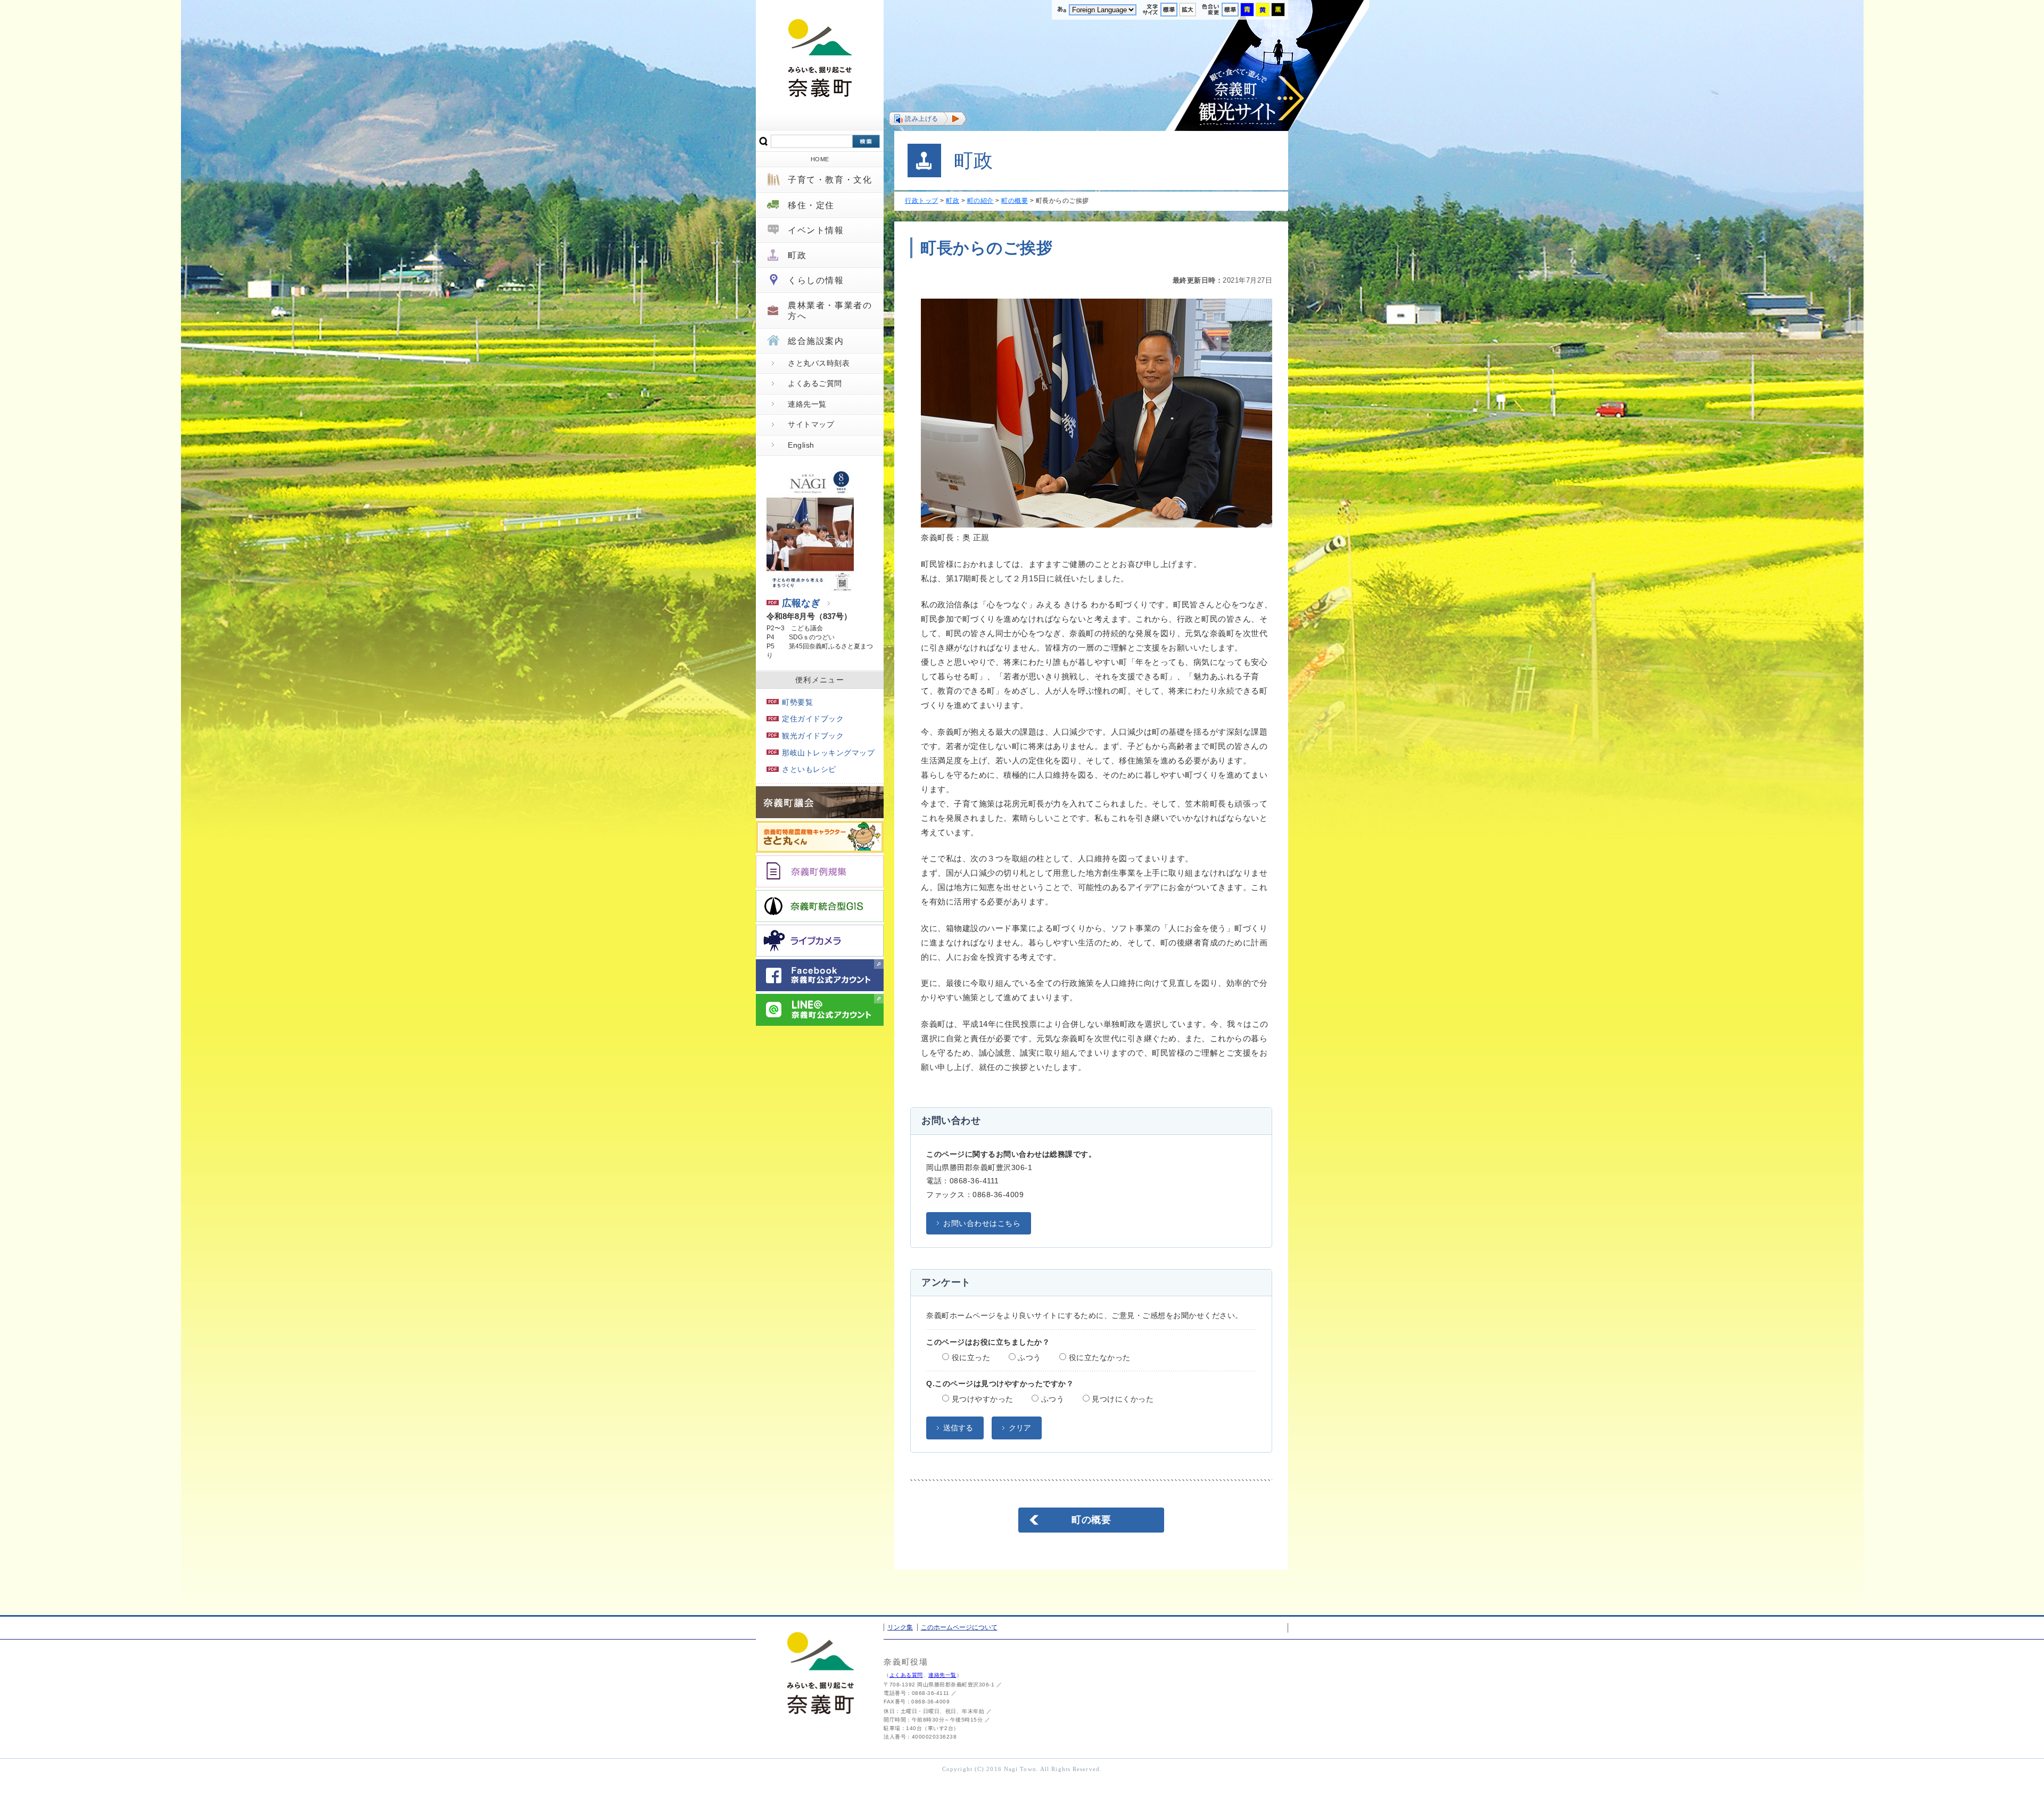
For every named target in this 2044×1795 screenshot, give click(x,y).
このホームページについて (959, 1627)
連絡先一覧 (807, 404)
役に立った (970, 1357)
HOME (820, 159)
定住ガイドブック (813, 719)
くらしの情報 (816, 280)
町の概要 (1015, 201)
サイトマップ (811, 424)
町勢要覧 (797, 702)
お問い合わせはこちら (982, 1223)
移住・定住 (811, 205)
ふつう (1028, 1357)
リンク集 (900, 1627)
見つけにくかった (1122, 1399)
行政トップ (922, 201)
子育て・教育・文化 (830, 180)
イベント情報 (816, 230)
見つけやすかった (981, 1399)
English (801, 445)
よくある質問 (906, 1675)
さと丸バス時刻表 (819, 363)
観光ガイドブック (813, 736)
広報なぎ (801, 603)
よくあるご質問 (815, 383)
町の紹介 (980, 201)
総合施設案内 (816, 341)
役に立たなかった (1098, 1357)
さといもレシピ (809, 769)
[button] (928, 119)
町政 (797, 255)
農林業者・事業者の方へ (830, 310)
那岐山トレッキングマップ (828, 753)
